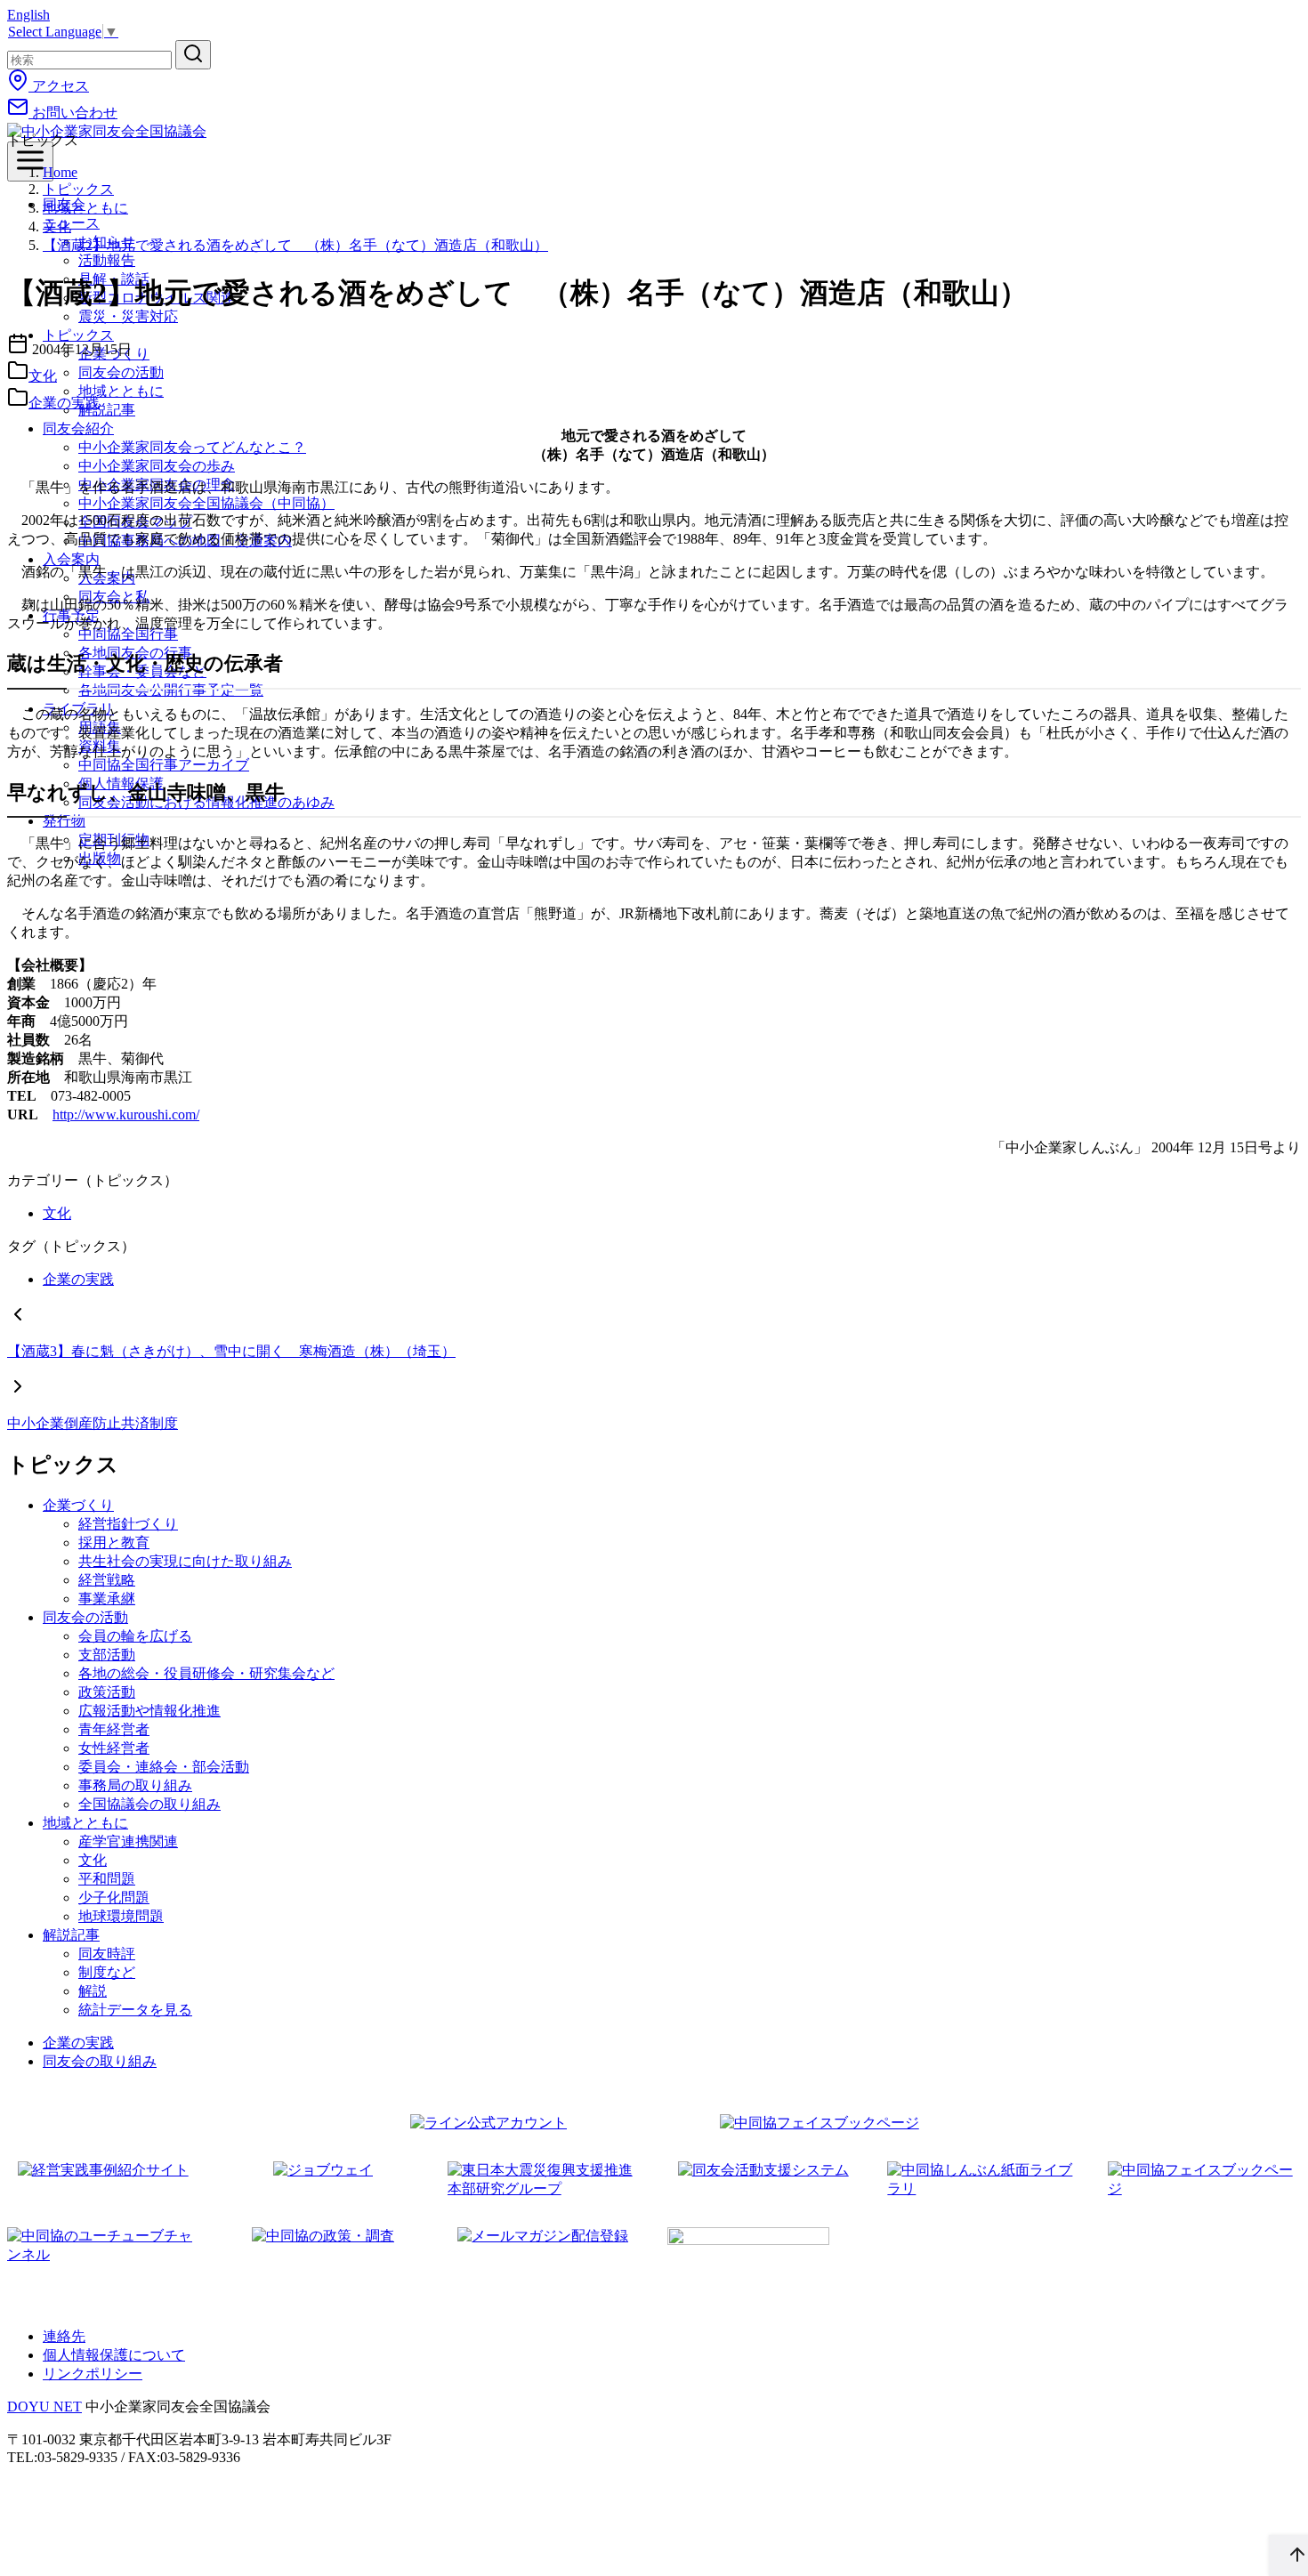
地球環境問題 (121, 1916)
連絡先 (64, 2336)
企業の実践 (64, 403)
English (28, 15)
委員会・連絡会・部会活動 (164, 1767)
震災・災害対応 (128, 316)
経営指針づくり (128, 1524)
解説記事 (107, 410)
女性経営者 (114, 1748)
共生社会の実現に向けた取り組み (185, 1561)
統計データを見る (135, 2010)
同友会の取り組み (100, 2061)
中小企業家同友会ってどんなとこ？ (192, 447)
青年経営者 (114, 1729)
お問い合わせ (73, 113)
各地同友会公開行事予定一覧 (171, 690)
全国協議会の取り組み (149, 1804)
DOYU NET (44, 2406)
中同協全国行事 (128, 634)
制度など (107, 1972)
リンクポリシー (93, 2374)
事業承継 (107, 1599)
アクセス (59, 86)
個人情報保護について (114, 2355)
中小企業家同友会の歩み (157, 466)
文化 (57, 226)
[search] (193, 55)
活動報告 (107, 260)
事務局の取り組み (135, 1785)
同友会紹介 (78, 428)
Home (60, 172)
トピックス (78, 189)
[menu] (30, 162)
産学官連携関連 (128, 1841)
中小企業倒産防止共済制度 (93, 1423)
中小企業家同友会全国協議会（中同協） (206, 503)
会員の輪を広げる (135, 1636)
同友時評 (107, 1954)
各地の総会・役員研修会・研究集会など (206, 1673)
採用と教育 (114, 1542)
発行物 (64, 821)
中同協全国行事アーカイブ (164, 765)
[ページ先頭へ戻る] (1288, 2556)
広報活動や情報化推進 (149, 1711)
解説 (93, 1991)
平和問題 (107, 1879)
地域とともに (121, 391)
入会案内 (71, 559)
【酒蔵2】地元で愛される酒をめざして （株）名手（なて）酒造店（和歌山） (295, 245)
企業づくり (78, 1505)
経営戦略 (107, 1580)
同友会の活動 (121, 372)
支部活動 (107, 1655)
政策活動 (107, 1692)
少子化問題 (114, 1898)
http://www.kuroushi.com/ (126, 1114)
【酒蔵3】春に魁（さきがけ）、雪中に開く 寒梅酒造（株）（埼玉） (231, 1351)
